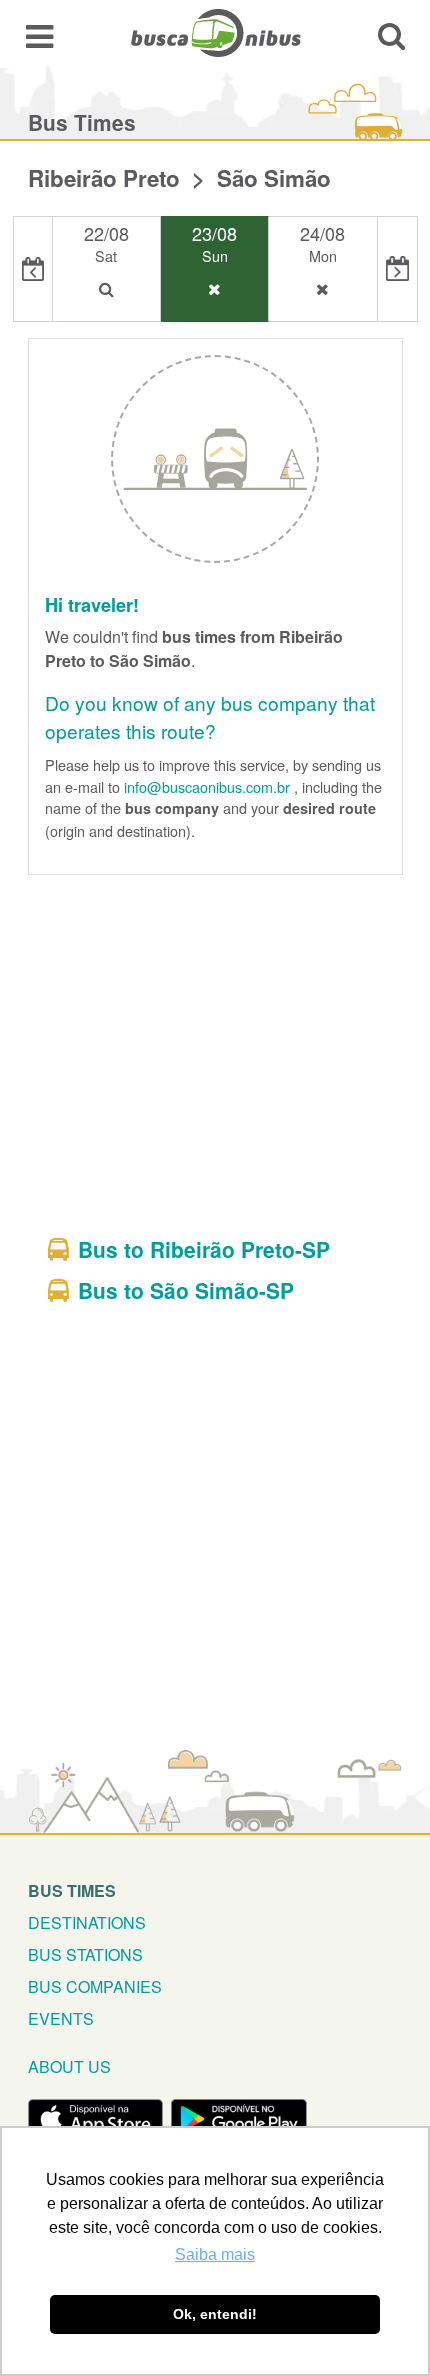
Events (61, 2018)
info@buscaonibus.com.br (207, 786)
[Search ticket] (391, 35)
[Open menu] (39, 35)
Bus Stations (85, 1954)
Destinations (87, 1922)
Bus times (72, 1890)
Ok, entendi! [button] (215, 2314)
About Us (69, 2066)
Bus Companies (95, 1986)
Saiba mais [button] (215, 2254)
